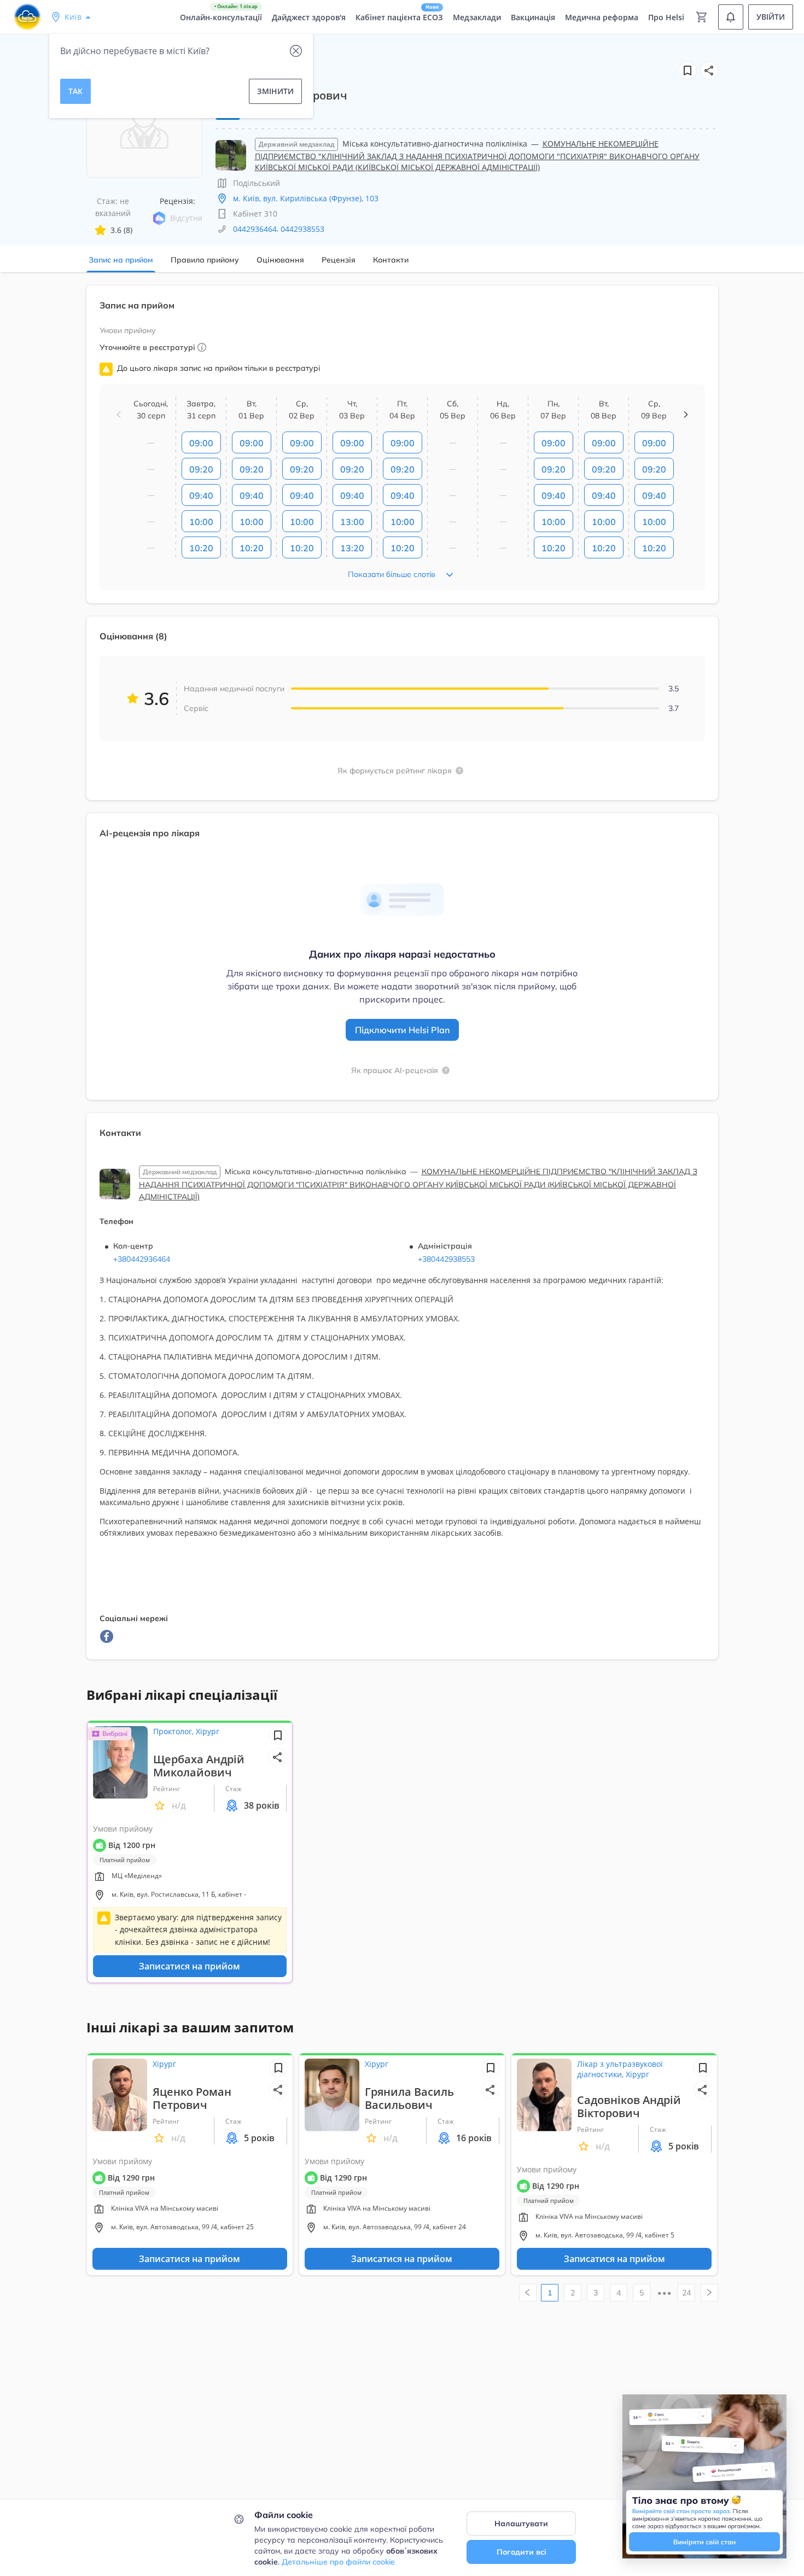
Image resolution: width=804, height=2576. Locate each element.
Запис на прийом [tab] (121, 260)
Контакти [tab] (391, 260)
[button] (709, 71)
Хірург (208, 1731)
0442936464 (255, 229)
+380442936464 (142, 1259)
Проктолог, (174, 1731)
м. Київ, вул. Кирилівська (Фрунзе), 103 (306, 198)
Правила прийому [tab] (205, 260)
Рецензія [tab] (339, 260)
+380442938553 (446, 1259)
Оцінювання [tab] (280, 260)
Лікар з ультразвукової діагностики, (620, 2069)
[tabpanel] (402, 979)
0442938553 (302, 229)
